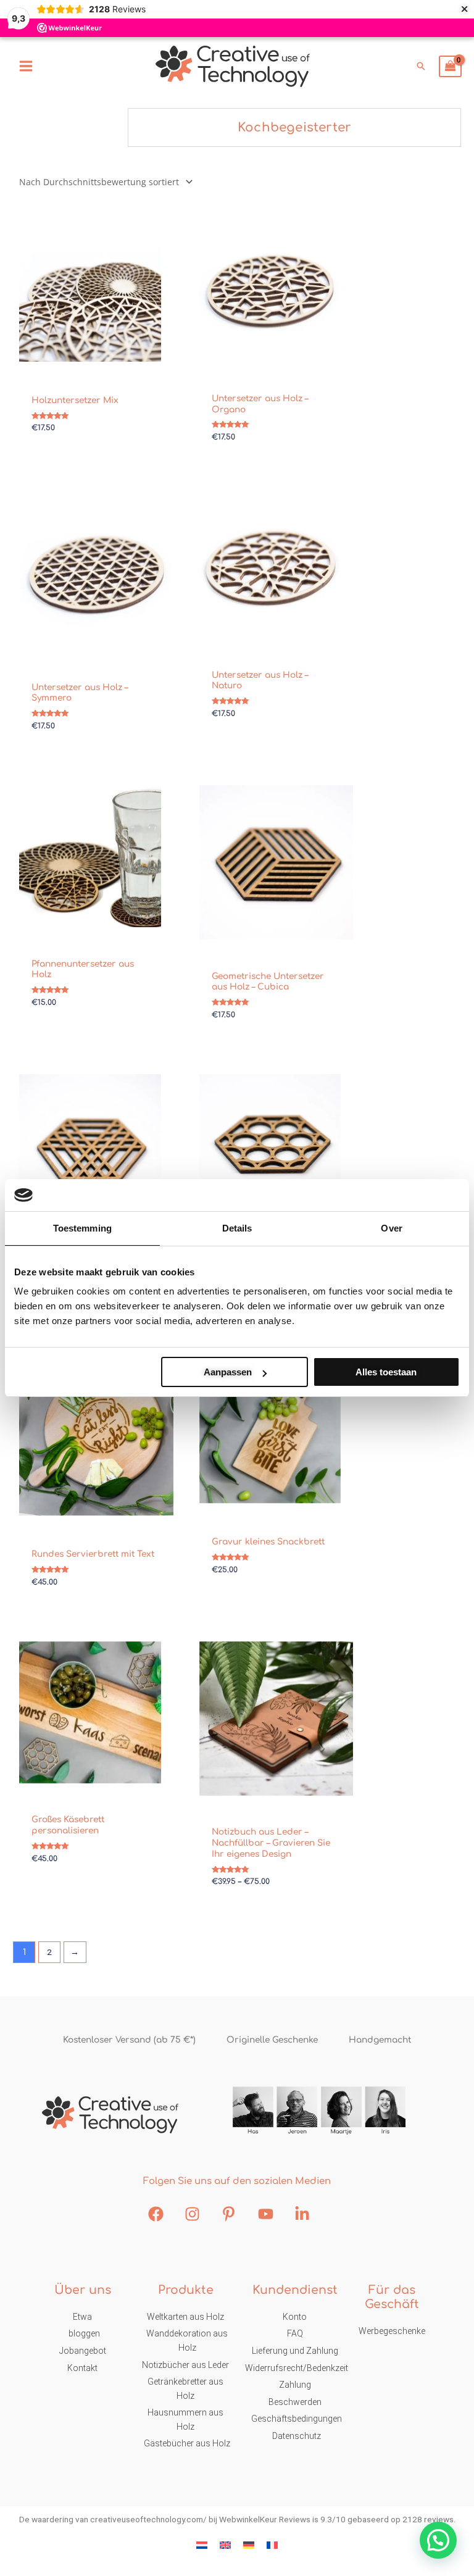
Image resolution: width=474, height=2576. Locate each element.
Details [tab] (237, 1228)
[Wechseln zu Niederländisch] (202, 2545)
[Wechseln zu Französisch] (272, 2545)
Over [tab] (391, 1228)
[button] (421, 66)
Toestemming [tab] (82, 1228)
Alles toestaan (386, 1372)
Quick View (90, 364)
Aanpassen (228, 1372)
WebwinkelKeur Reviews (265, 2519)
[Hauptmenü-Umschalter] (26, 66)
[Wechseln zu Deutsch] (249, 2545)
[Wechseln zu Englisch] (225, 2545)
